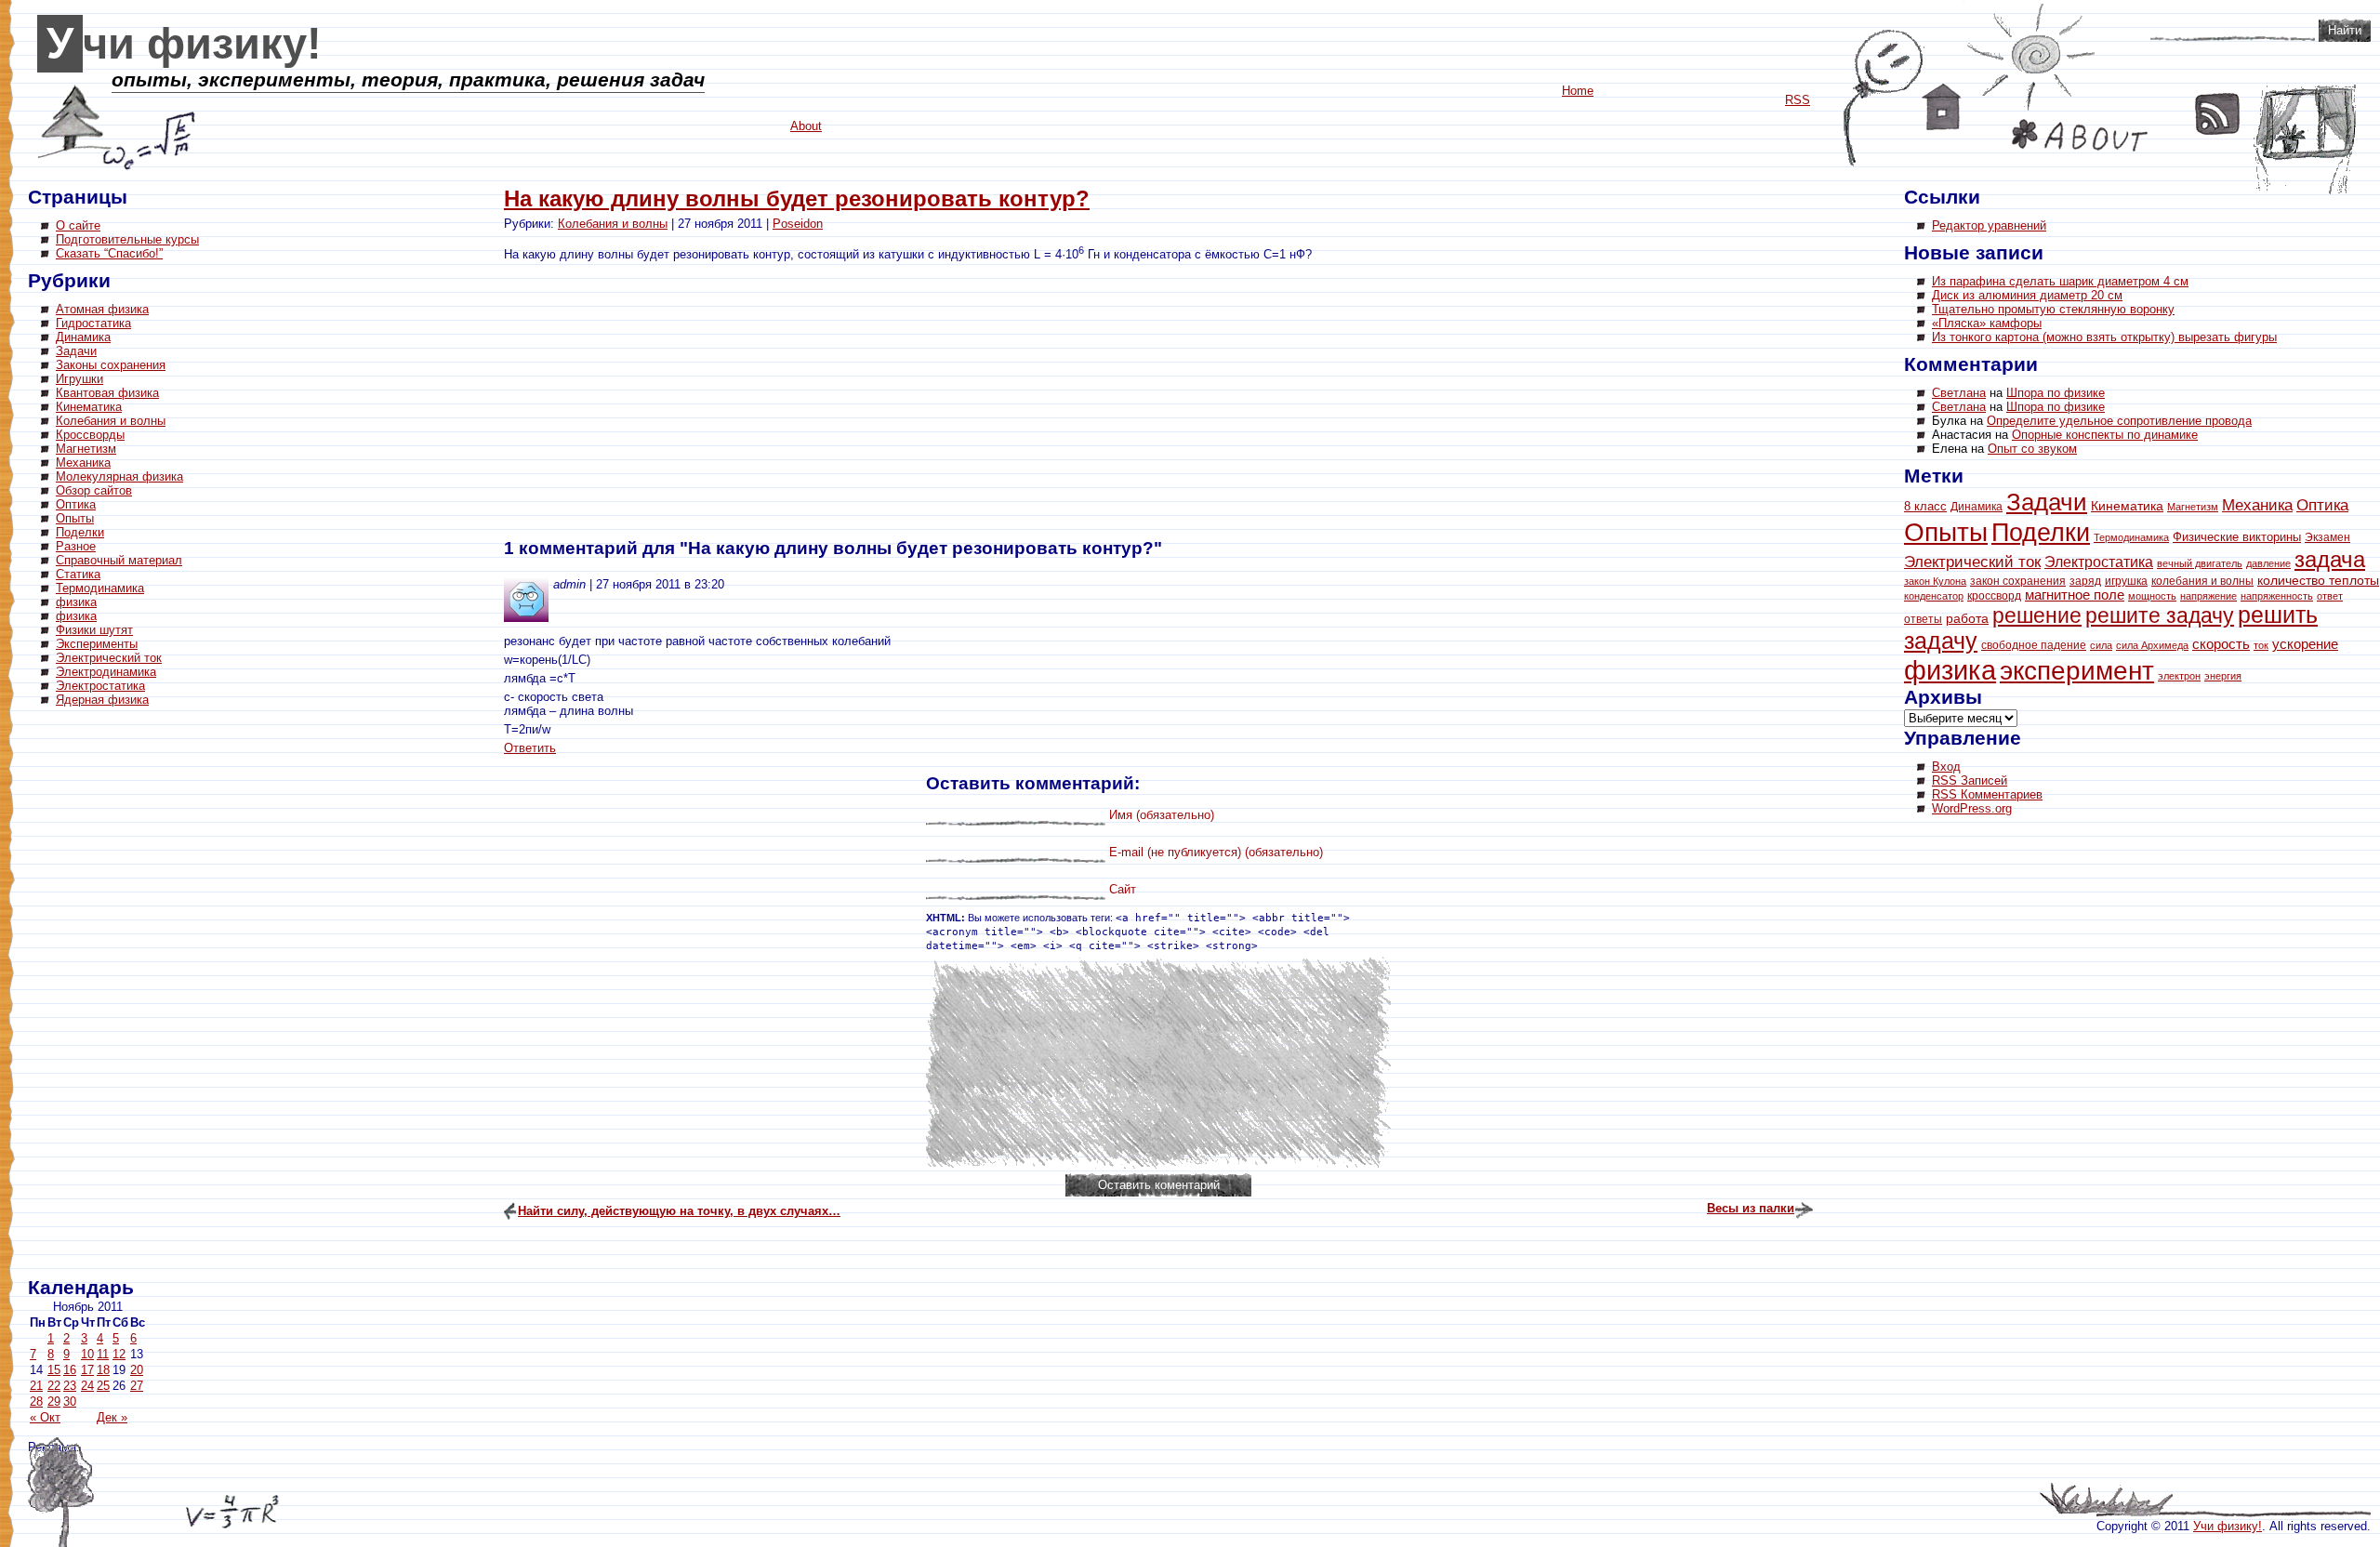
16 (70, 1370)
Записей (1970, 780)
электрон (2179, 676)
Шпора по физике (2056, 393)
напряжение (2208, 596)
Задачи (76, 351)
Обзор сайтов (94, 490)
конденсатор (1934, 596)
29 (54, 1402)
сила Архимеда (2152, 645)
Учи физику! (184, 44)
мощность (2152, 596)
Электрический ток (109, 658)
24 (87, 1386)
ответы (1923, 619)
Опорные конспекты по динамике (2105, 435)
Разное (76, 546)
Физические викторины (2237, 537)
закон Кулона (1935, 581)
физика (76, 602)
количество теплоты (2318, 580)
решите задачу (2160, 615)
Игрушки (79, 379)
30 (70, 1402)
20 (137, 1370)
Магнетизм (86, 449)
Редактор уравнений (1989, 225)
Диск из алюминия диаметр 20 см (2027, 295)
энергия (2223, 676)
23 (70, 1386)
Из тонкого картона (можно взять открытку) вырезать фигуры (2104, 337)
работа (1967, 619)
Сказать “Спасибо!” (109, 253)
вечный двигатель (2200, 563)
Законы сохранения (111, 365)
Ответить (530, 748)
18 (103, 1370)
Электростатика (100, 686)
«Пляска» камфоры (1987, 323)
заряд (2085, 581)
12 (119, 1354)
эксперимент (2077, 670)
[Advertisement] (102, 995)
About (2080, 135)
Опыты (75, 518)
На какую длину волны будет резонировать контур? (797, 198)
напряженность (2277, 596)
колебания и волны (2202, 581)
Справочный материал (119, 560)
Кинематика (89, 407)
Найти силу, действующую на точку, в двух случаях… (679, 1211)
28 (36, 1402)
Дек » (112, 1417)
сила (2101, 645)
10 (87, 1354)
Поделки (80, 532)
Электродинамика (106, 672)
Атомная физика (102, 309)
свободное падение (2034, 645)
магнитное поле (2075, 595)
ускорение (2305, 644)
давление (2268, 563)
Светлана (1959, 393)
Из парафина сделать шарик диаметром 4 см (2060, 281)
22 (54, 1386)
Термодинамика (100, 588)
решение (2037, 615)
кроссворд (1994, 596)
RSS (2218, 114)
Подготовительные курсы (127, 239)
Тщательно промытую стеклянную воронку (2053, 309)
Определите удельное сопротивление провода (2119, 421)
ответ (2330, 596)
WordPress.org (1972, 808)
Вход (1946, 767)
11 (103, 1354)
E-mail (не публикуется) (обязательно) (1216, 852)
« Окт (45, 1417)
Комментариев (1987, 794)
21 (36, 1386)
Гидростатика (93, 323)
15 (54, 1370)
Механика (83, 463)
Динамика (83, 337)
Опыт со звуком (2032, 449)
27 (137, 1386)
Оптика (76, 504)
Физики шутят (94, 630)
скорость (2221, 644)
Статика (78, 574)
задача (2330, 560)
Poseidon (798, 224)
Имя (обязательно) (1162, 815)
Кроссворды (90, 435)
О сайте (78, 225)
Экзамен (2327, 537)
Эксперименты (97, 644)
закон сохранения (2018, 581)
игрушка (2126, 581)
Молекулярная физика (119, 476)
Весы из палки (1751, 1208)
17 (87, 1370)
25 (103, 1386)
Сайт (1123, 889)
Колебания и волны (111, 421)
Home (1942, 107)
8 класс (1925, 506)
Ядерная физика (102, 700)
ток (2261, 645)
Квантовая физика (107, 393)
